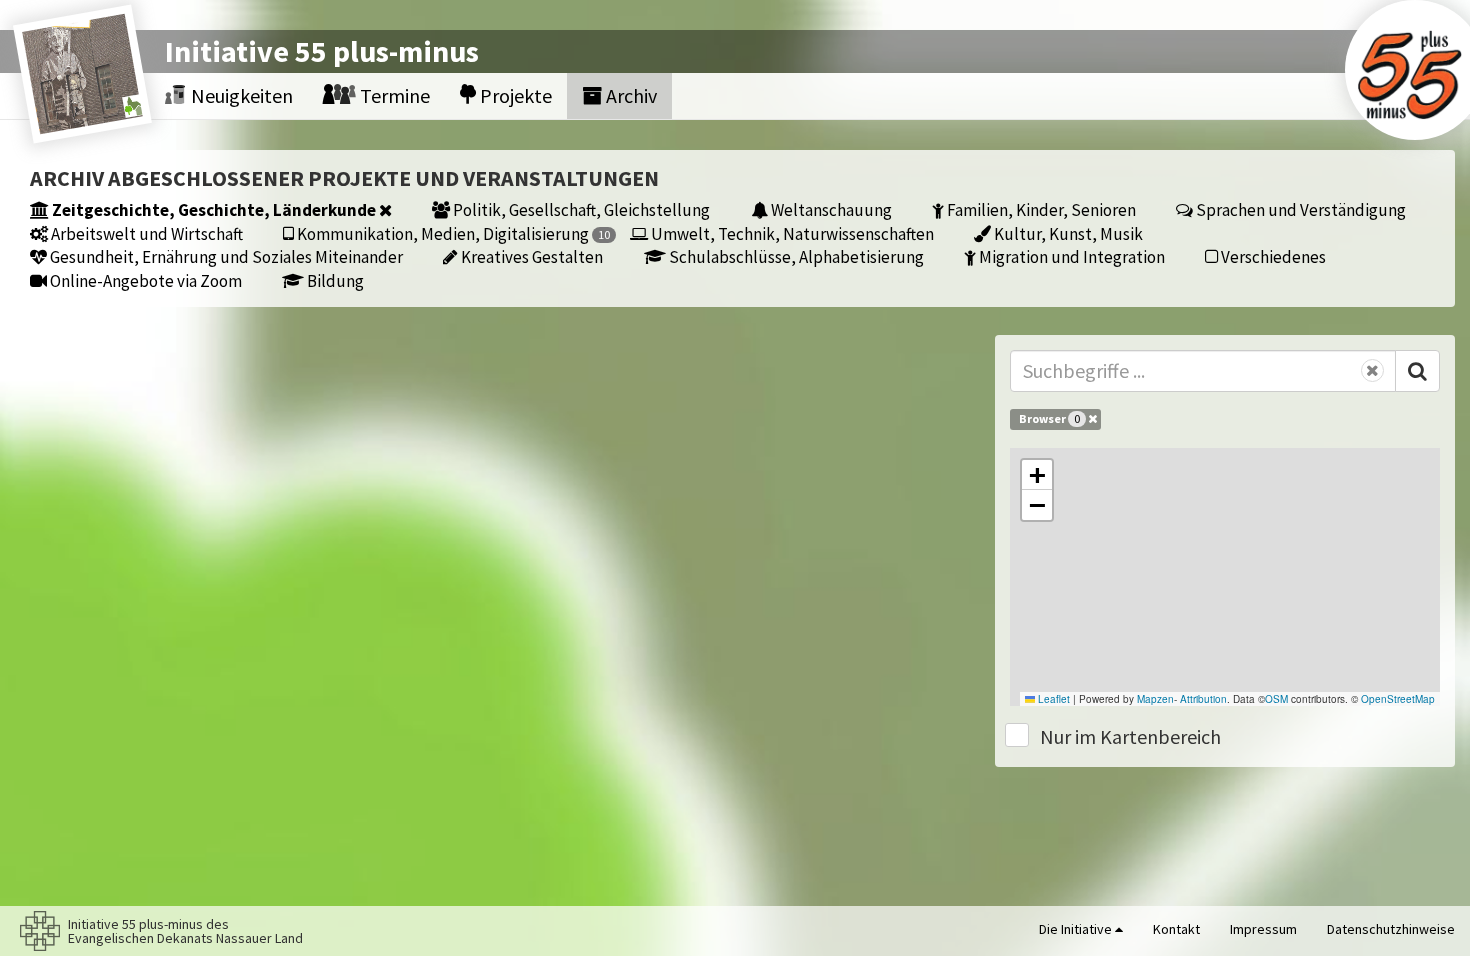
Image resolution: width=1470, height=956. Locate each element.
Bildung (334, 280)
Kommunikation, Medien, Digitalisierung (452, 233)
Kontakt (1176, 929)
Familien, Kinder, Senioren (1040, 209)
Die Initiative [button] (1077, 929)
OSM (1276, 699)
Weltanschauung (830, 209)
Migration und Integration (1070, 256)
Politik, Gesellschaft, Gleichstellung (580, 209)
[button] (1037, 475)
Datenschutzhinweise (1391, 929)
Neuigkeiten (240, 95)
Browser (1049, 418)
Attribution (1203, 699)
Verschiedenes (1272, 256)
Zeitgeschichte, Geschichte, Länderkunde (214, 209)
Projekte (514, 95)
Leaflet (1052, 699)
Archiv (629, 95)
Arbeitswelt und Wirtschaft (145, 233)
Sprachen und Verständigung (1299, 209)
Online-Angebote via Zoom (144, 280)
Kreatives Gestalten (530, 256)
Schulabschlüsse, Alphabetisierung (795, 256)
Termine (393, 95)
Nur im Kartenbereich (1130, 736)
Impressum (1263, 929)
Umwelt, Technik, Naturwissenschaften (791, 233)
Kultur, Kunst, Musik (1067, 233)
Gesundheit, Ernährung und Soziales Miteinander (225, 256)
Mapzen (1155, 699)
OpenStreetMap (1398, 699)
